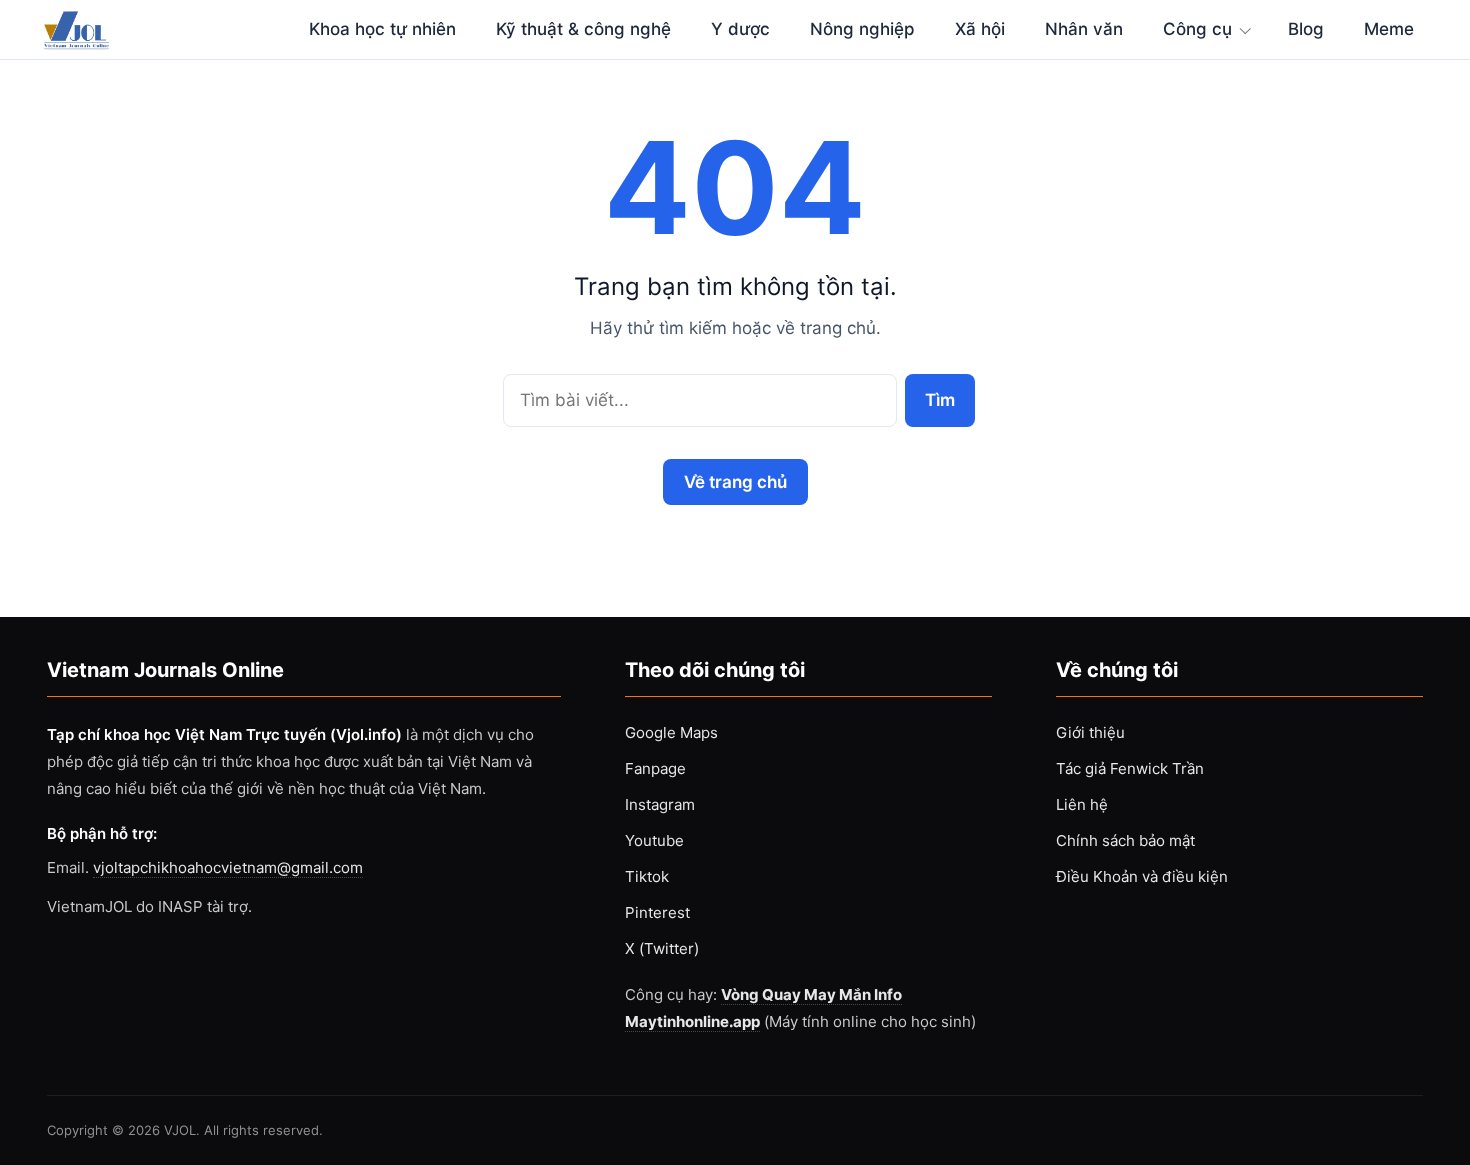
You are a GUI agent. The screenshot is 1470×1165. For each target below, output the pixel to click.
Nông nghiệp (862, 29)
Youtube (654, 840)
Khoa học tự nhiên (382, 29)
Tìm (939, 399)
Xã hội (980, 29)
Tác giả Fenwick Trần (1130, 768)
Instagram (660, 804)
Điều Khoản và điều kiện (1142, 876)
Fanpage (655, 768)
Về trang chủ (735, 482)
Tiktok (647, 876)
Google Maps (671, 732)
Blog (1306, 29)
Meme (1389, 29)
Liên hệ (1082, 804)
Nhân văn (1084, 29)
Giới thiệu (1090, 732)
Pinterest (657, 912)
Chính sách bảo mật (1125, 840)
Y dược (740, 29)
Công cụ (1197, 29)
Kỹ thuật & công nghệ (583, 29)
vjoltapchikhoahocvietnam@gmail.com (228, 867)
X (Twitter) (662, 948)
